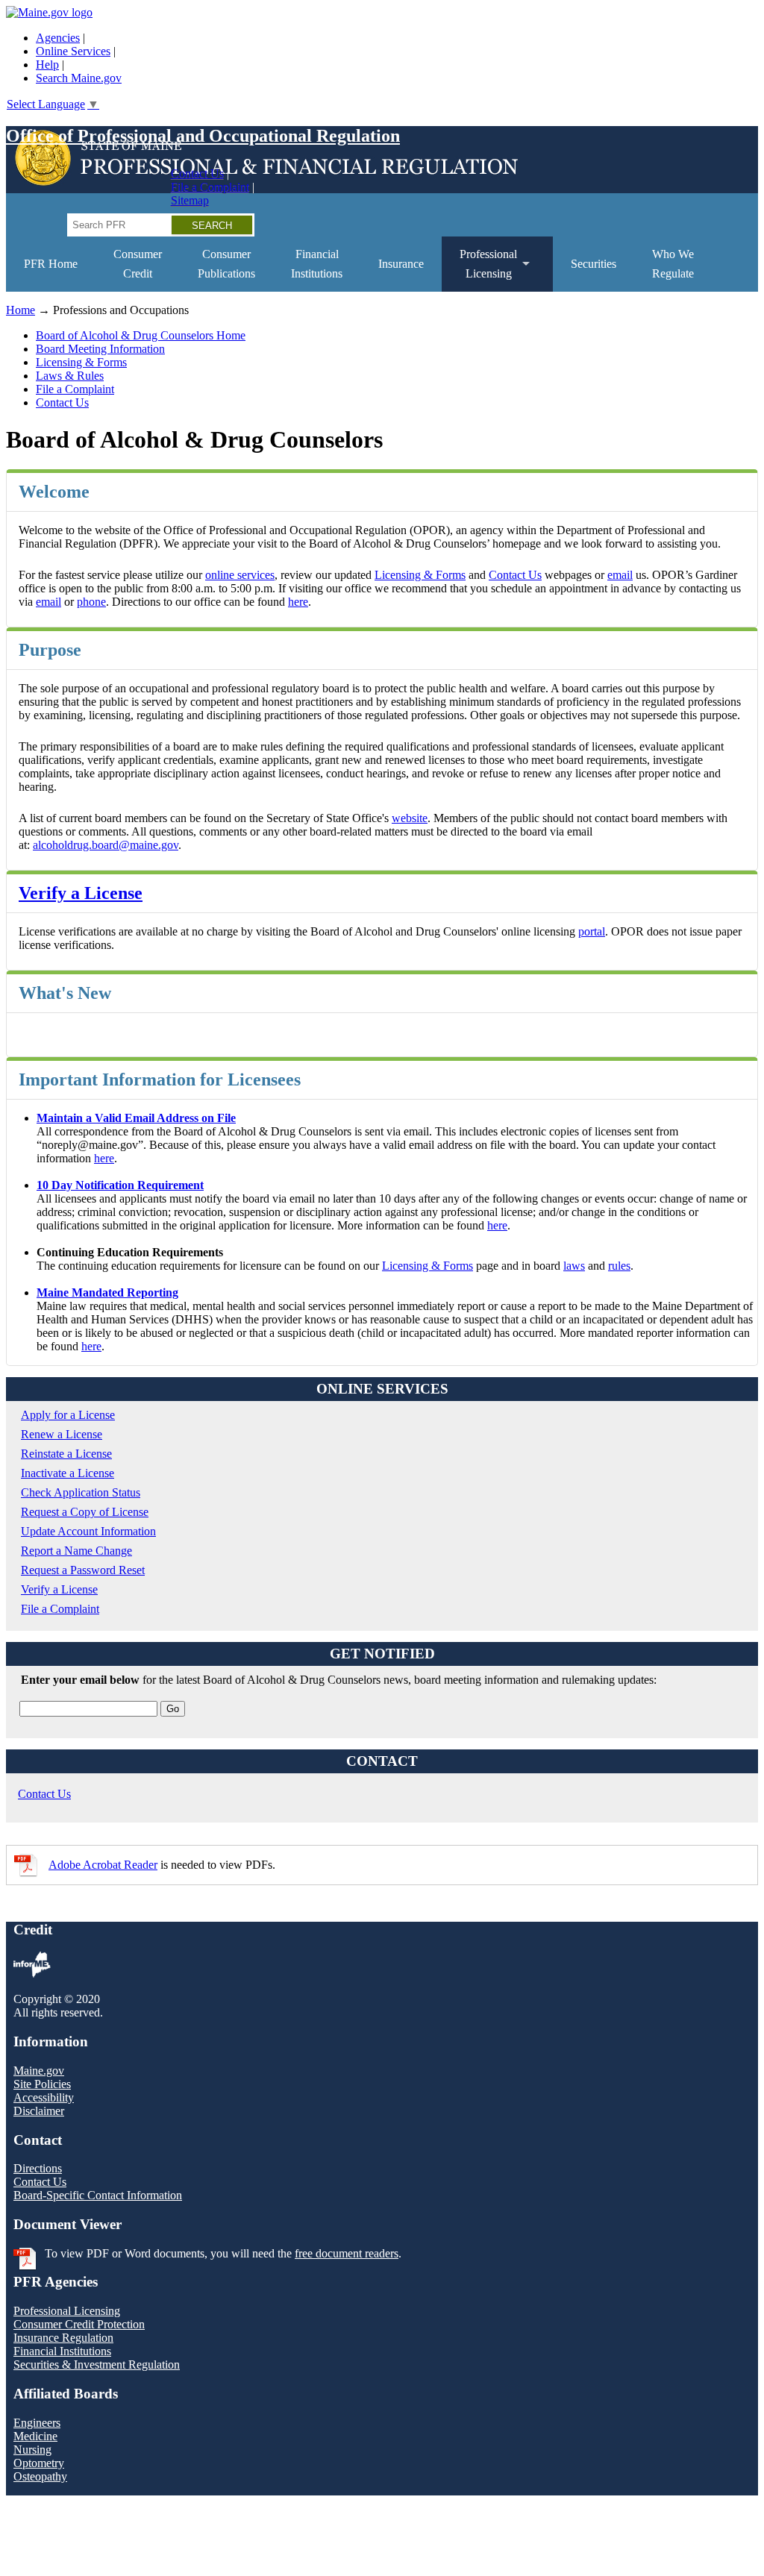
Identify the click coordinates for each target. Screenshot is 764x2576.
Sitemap (190, 200)
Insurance (401, 264)
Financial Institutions (62, 2351)
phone (91, 602)
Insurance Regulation (63, 2338)
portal (592, 931)
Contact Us (197, 173)
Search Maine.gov (79, 78)
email (620, 575)
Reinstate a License (66, 1454)
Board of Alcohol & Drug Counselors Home (141, 335)
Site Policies (42, 2084)
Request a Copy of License (85, 1512)
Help (47, 65)
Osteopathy (40, 2476)
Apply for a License (68, 1415)
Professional (479, 270)
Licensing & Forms (81, 362)
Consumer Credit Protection (79, 2324)
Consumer (138, 264)
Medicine (35, 2436)
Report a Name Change (76, 1551)
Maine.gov (39, 2071)
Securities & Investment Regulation (97, 2365)
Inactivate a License (68, 1473)
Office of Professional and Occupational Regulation (203, 136)
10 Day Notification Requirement (120, 1185)
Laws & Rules (70, 376)
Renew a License (62, 1434)
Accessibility (44, 2097)
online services (240, 575)
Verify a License (81, 893)
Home (21, 310)
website (410, 818)
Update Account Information (88, 1531)
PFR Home (51, 264)
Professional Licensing (67, 2311)
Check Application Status (81, 1492)
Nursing (32, 2450)
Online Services (73, 51)
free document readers (347, 2253)
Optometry (39, 2463)
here (298, 602)
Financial (317, 264)
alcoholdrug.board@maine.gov (106, 845)
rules (619, 1266)
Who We (673, 264)
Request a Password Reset (83, 1570)
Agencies (58, 38)
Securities (594, 264)
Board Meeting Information (100, 349)
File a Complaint (210, 187)
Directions (38, 2168)
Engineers (37, 2423)
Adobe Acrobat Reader (103, 1865)
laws (574, 1266)
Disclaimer (39, 2111)
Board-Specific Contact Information (98, 2195)
